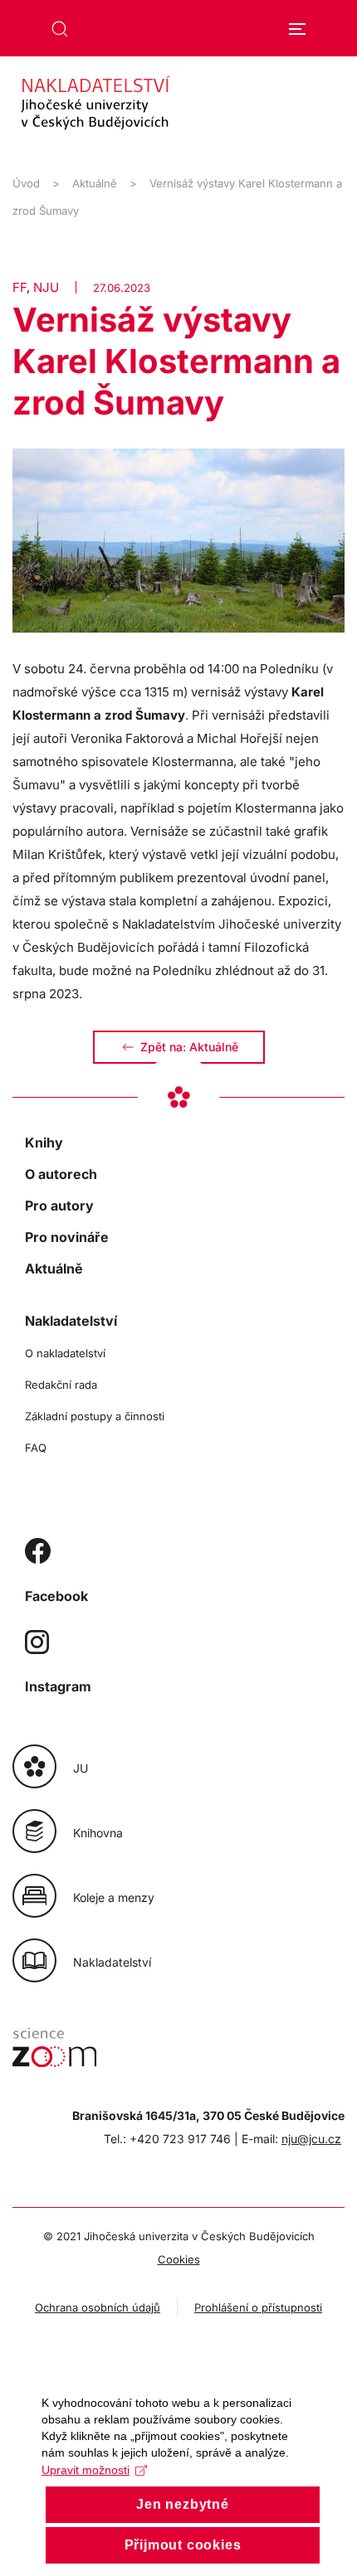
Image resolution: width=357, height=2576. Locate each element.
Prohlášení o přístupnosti (258, 2307)
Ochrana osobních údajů (98, 2307)
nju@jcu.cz (311, 2139)
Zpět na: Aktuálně (189, 1047)
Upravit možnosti (86, 2470)
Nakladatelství (71, 1321)
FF (20, 287)
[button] (60, 29)
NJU (46, 287)
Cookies (179, 2259)
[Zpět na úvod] (178, 109)
